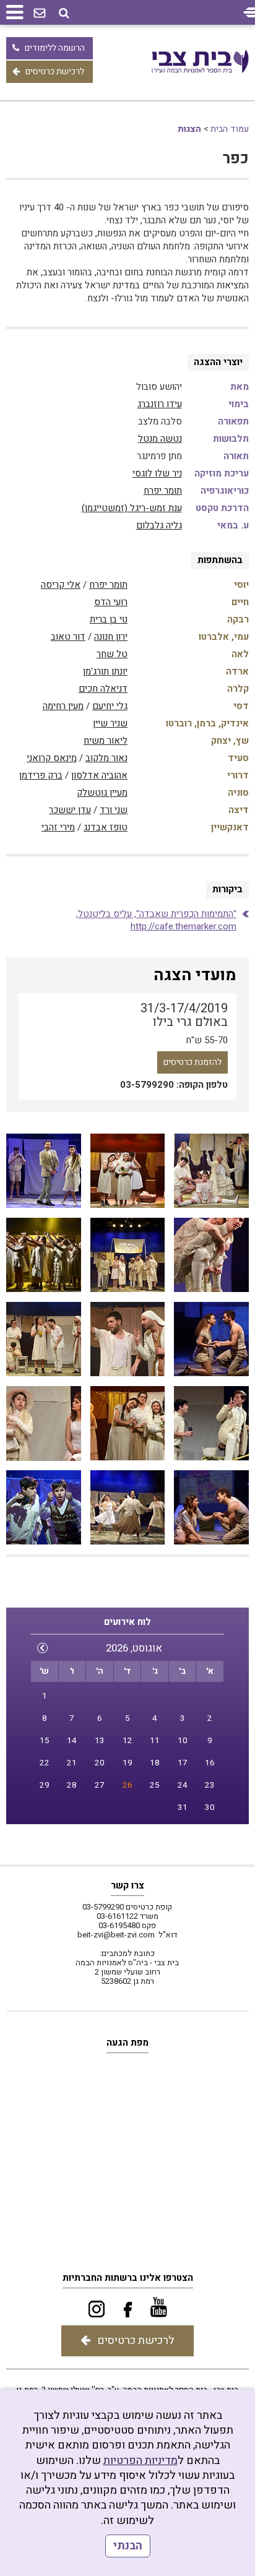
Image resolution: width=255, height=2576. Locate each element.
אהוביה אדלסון (99, 775)
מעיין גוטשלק (102, 793)
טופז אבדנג (106, 827)
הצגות (189, 129)
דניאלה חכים (103, 689)
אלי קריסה (61, 585)
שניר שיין (110, 723)
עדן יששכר (70, 810)
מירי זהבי (58, 827)
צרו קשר (127, 1885)
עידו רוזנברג (160, 404)
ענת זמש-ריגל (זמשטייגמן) (132, 508)
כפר (236, 159)
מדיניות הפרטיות (140, 2461)
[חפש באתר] (64, 13)
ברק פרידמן (41, 775)
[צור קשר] (40, 14)
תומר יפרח (163, 491)
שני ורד (114, 810)
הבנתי (128, 2546)
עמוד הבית (230, 129)
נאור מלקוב (106, 758)
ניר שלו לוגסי (157, 473)
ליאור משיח (106, 741)
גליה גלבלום (159, 525)
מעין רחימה (63, 706)
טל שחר (112, 654)
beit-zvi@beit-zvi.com (116, 1935)
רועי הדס (111, 602)
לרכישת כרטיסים (55, 71)
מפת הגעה (127, 2043)
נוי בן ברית (109, 619)
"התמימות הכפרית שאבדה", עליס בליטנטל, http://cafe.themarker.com (156, 920)
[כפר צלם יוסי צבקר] (211, 1171)
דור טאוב (68, 637)
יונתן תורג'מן (105, 671)
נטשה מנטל (160, 439)
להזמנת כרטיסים (192, 1062)
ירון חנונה (111, 637)
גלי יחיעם (110, 706)
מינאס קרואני (52, 758)
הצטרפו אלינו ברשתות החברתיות (128, 2278)
